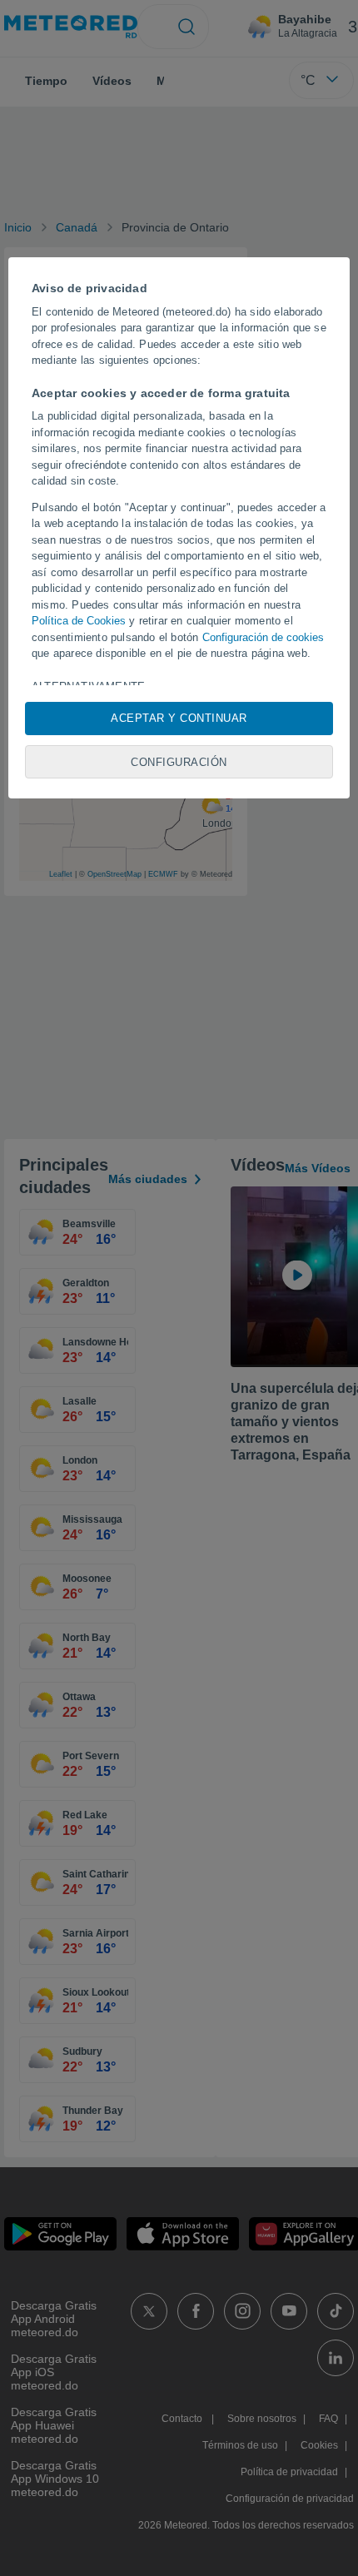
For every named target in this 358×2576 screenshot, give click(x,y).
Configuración (179, 762)
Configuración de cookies (263, 637)
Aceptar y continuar (179, 718)
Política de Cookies (79, 621)
